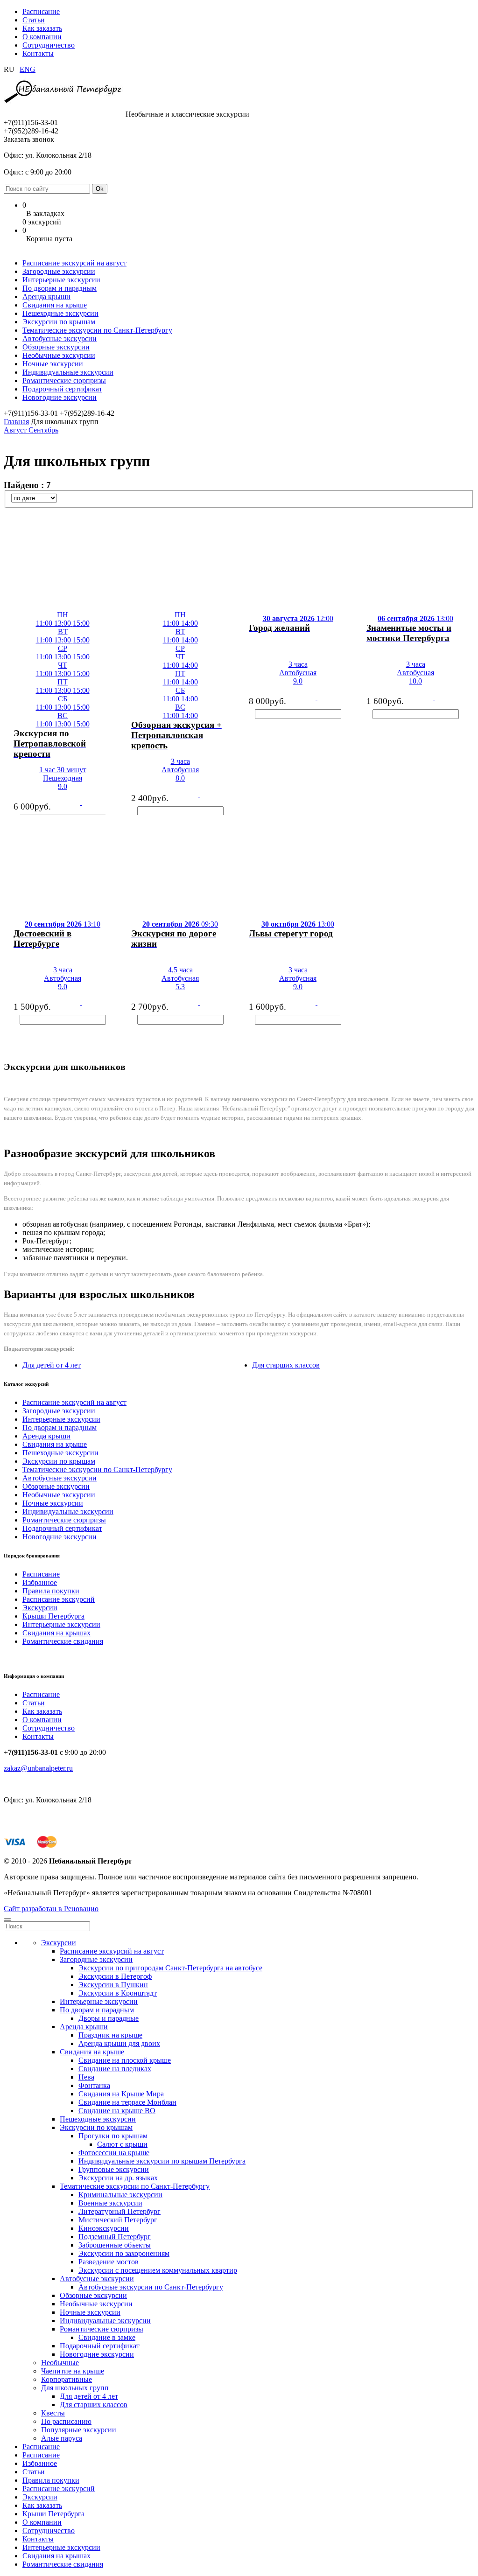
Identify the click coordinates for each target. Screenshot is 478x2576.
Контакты (38, 53)
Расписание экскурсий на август (74, 263)
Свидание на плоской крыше (125, 2060)
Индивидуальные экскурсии (68, 372)
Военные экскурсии (110, 2203)
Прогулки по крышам (113, 2136)
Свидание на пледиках (115, 2069)
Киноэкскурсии (104, 2228)
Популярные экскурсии (79, 2430)
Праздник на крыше (110, 2035)
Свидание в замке (107, 2337)
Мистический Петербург (118, 2220)
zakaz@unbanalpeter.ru (38, 1768)
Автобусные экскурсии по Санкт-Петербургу (151, 2287)
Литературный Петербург (119, 2211)
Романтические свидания (63, 1641)
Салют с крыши (122, 2144)
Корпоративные (67, 2379)
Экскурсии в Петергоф (115, 1976)
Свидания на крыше (55, 305)
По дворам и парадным (60, 288)
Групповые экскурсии (114, 2169)
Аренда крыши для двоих (119, 2043)
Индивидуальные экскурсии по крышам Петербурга (162, 2161)
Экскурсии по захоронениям (124, 2253)
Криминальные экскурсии (120, 2195)
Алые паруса (62, 2438)
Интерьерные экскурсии (61, 280)
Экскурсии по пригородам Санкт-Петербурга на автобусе (170, 1968)
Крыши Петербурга (53, 1616)
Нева (86, 2077)
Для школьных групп (75, 2388)
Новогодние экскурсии (60, 397)
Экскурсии (40, 1608)
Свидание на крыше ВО (117, 2111)
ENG (28, 69)
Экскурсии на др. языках (118, 2178)
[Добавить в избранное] (4, 740)
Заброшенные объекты (115, 2245)
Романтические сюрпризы (64, 380)
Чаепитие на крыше (73, 2371)
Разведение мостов (109, 2262)
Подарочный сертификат (62, 389)
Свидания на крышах (56, 1633)
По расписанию (66, 2421)
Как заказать (42, 28)
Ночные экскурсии (53, 364)
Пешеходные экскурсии (60, 313)
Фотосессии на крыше (114, 2153)
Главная (16, 422)
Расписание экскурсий (59, 1599)
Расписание (41, 11)
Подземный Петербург (115, 2237)
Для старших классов (286, 1365)
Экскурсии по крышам (59, 322)
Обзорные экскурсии (56, 347)
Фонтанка (94, 2085)
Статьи (34, 20)
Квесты (53, 2413)
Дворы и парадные (109, 2018)
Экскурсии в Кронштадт (118, 1993)
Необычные (60, 2363)
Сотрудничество (49, 45)
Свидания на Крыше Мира (121, 2094)
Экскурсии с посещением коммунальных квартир (158, 2270)
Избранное (40, 1582)
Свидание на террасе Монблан (127, 2102)
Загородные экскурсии (59, 271)
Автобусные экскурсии (60, 339)
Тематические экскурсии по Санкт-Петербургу (97, 330)
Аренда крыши (46, 297)
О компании (42, 37)
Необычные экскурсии (59, 355)
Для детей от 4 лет (52, 1365)
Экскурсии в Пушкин (113, 1985)
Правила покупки (51, 1591)
